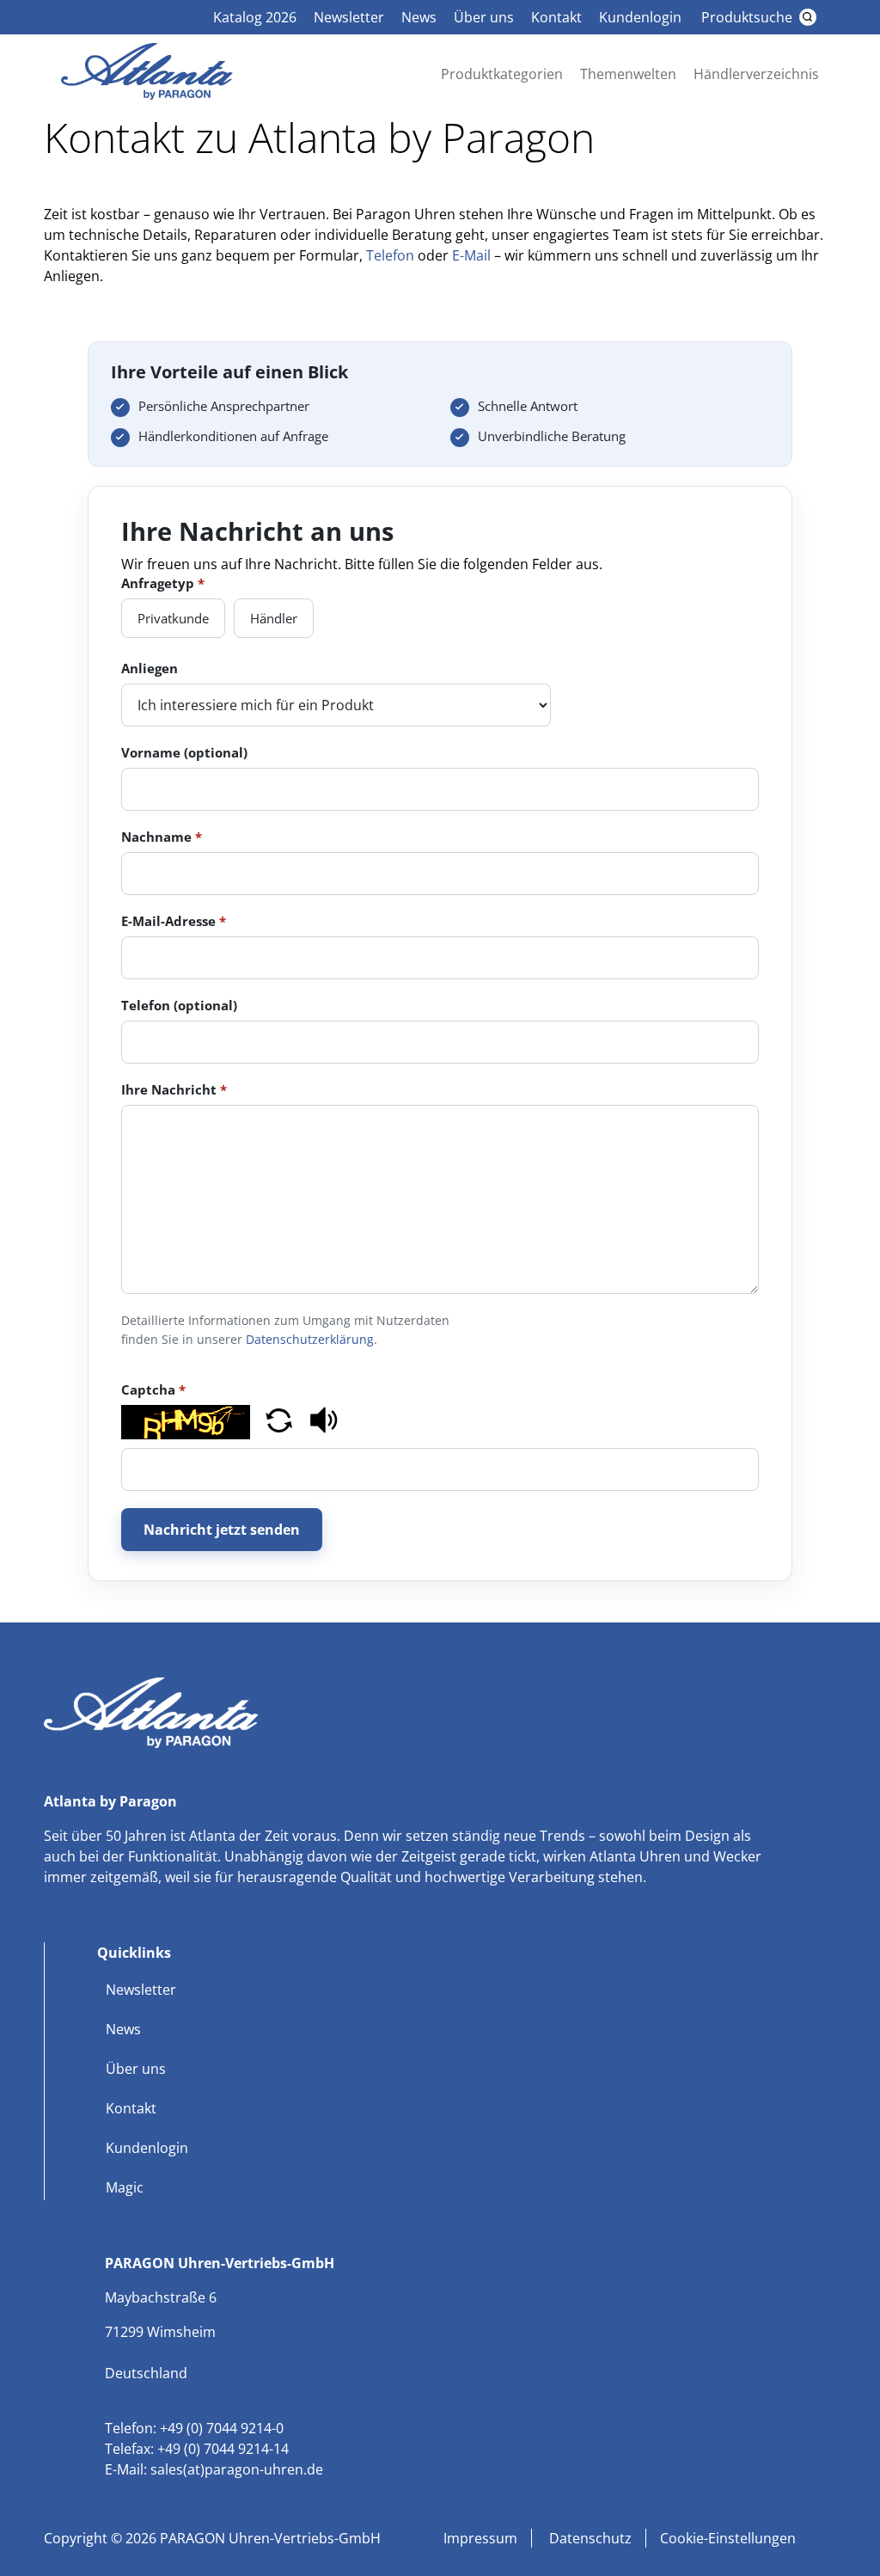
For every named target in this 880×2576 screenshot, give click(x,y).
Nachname (162, 837)
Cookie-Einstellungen (728, 2538)
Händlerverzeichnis (756, 74)
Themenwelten (628, 74)
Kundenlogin (640, 17)
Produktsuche (747, 17)
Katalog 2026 (255, 17)
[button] (279, 1423)
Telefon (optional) (179, 1005)
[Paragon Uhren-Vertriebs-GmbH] (147, 95)
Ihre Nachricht (174, 1089)
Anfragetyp (163, 583)
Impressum (480, 2538)
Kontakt (556, 17)
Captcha (153, 1389)
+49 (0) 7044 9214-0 (222, 2428)
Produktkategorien (502, 74)
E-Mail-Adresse (174, 921)
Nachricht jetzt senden (222, 1530)
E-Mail (471, 255)
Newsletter (349, 17)
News (419, 17)
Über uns (484, 17)
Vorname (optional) (184, 752)
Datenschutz (589, 2538)
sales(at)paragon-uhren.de (237, 2469)
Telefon (390, 255)
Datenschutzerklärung (310, 1339)
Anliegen (150, 668)
